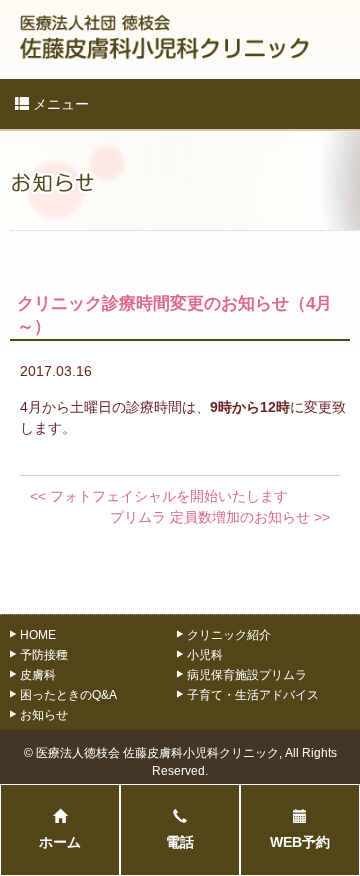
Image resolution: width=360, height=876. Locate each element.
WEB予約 (300, 842)
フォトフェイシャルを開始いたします (159, 496)
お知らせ (44, 714)
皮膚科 (38, 674)
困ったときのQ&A (68, 694)
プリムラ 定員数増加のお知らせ (220, 517)
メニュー (59, 104)
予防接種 (44, 654)
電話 (180, 842)
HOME (38, 634)
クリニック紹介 (229, 634)
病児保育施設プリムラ (247, 674)
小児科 (205, 654)
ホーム (60, 842)
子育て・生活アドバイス (253, 694)
